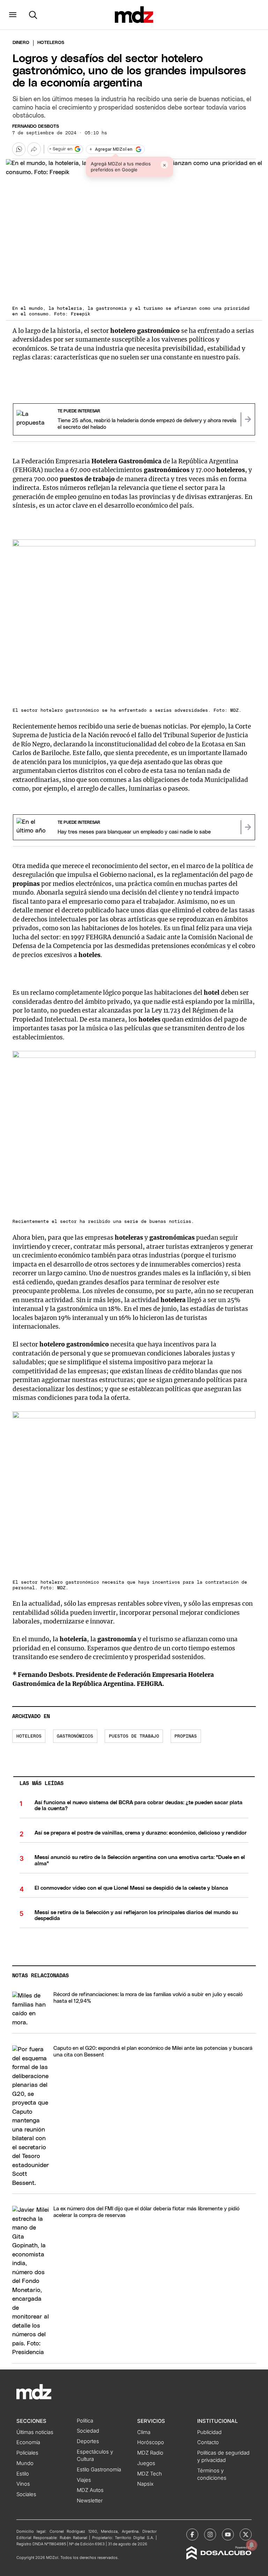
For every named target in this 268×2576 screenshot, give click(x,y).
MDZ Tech (150, 2474)
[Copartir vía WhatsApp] (19, 149)
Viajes (84, 2480)
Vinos (23, 2484)
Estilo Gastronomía (99, 2470)
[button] (13, 15)
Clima (144, 2432)
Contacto (208, 2442)
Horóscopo (151, 2442)
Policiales (27, 2453)
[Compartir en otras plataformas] (34, 149)
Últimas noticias (35, 2432)
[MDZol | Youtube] (228, 2534)
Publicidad (209, 2432)
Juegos (146, 2463)
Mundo (25, 2463)
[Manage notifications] (252, 2545)
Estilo (23, 2474)
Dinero (21, 43)
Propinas (186, 1736)
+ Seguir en (61, 149)
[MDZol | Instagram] (210, 2534)
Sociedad (88, 2431)
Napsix (145, 2484)
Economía (28, 2442)
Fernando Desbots (36, 126)
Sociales (26, 2494)
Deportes (88, 2441)
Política (85, 2421)
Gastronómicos (75, 1736)
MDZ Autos (90, 2490)
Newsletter (90, 2501)
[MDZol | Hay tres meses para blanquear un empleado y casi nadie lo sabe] (248, 827)
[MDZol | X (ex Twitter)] (246, 2534)
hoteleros (29, 1736)
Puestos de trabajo (134, 1736)
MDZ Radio (150, 2453)
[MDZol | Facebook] (192, 2534)
